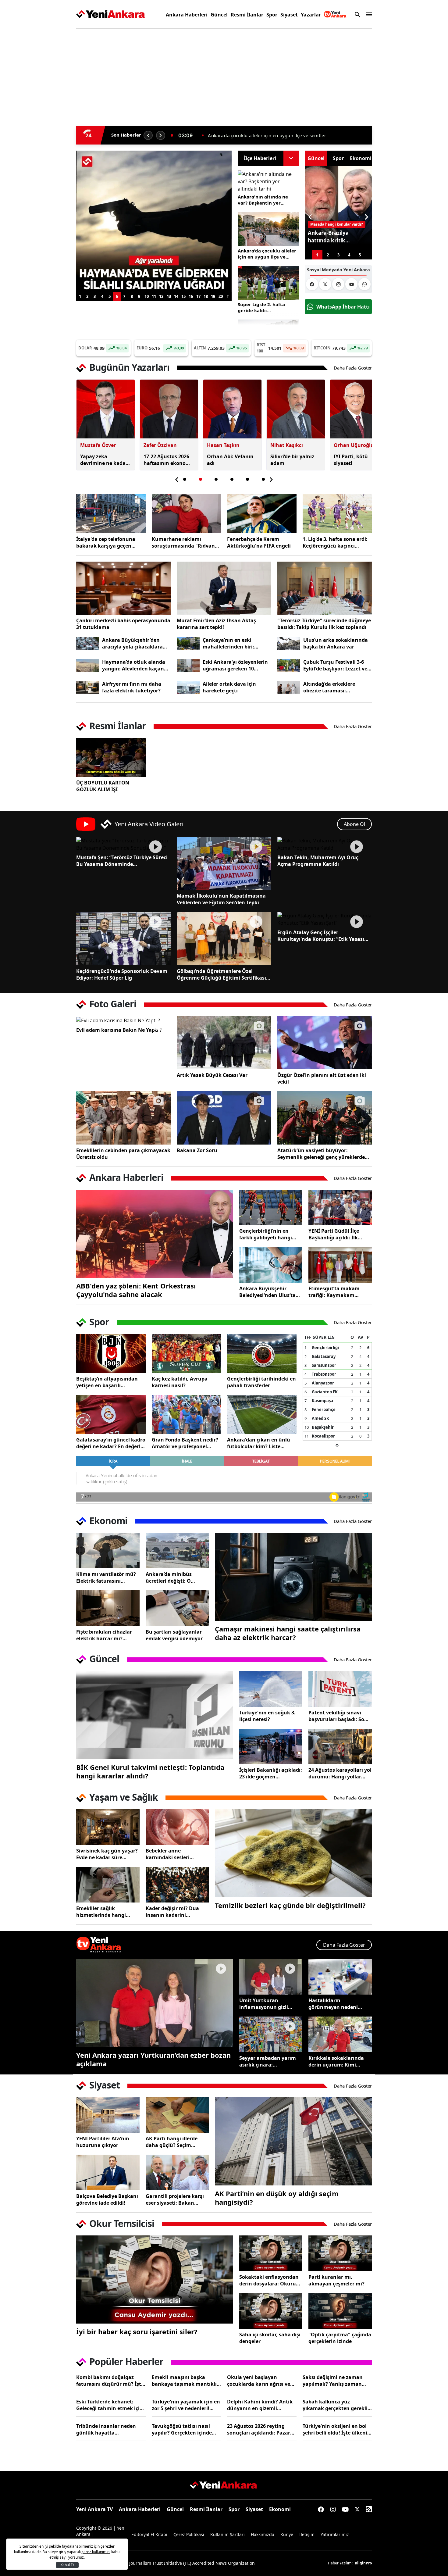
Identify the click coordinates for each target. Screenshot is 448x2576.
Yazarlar (311, 15)
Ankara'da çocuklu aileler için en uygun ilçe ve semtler (267, 254)
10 (147, 296)
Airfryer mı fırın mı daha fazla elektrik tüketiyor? (132, 687)
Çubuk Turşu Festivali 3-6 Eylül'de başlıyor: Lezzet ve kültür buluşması (335, 665)
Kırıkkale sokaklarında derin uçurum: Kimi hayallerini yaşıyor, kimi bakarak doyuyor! (338, 2061)
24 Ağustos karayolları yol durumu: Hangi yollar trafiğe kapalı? (340, 1773)
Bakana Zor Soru (197, 1150)
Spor (272, 15)
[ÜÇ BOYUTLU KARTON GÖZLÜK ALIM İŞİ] (111, 757)
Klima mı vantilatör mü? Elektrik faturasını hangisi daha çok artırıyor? (106, 1577)
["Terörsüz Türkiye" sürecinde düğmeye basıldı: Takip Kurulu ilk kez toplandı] (325, 588)
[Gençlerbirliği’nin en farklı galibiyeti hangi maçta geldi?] (271, 1208)
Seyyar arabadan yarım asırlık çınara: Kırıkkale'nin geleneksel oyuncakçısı (268, 2061)
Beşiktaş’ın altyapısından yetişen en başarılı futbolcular (107, 1382)
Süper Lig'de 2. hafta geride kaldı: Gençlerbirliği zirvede (263, 307)
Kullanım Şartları (228, 2534)
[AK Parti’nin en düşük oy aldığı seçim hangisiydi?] (293, 2141)
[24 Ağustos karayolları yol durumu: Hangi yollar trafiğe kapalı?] (340, 1747)
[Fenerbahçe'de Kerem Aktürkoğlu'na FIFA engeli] (262, 514)
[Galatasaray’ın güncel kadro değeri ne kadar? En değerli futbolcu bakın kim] (111, 1414)
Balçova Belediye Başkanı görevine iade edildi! (107, 2199)
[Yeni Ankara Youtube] (351, 284)
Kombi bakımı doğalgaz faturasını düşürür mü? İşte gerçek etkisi (110, 2381)
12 (161, 296)
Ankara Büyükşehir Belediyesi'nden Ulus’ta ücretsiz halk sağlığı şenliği (267, 1292)
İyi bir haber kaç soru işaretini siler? (137, 2331)
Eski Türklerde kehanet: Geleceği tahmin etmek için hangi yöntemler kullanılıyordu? (110, 2405)
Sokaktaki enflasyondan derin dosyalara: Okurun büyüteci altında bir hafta (271, 2280)
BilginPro (363, 2563)
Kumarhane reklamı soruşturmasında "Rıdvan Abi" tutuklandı (183, 542)
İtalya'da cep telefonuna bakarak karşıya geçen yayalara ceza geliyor (282, 135)
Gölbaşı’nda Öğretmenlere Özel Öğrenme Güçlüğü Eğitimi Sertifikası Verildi (221, 974)
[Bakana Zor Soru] (224, 1118)
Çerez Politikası (189, 2534)
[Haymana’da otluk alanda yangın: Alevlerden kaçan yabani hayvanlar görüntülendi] (88, 665)
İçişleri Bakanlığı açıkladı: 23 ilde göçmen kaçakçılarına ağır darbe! (271, 1773)
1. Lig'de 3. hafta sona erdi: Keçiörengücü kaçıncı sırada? (335, 542)
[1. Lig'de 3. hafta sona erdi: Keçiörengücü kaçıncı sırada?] (337, 514)
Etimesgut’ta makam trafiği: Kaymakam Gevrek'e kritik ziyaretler (338, 1292)
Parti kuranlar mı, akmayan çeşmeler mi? (336, 2280)
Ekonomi (280, 2509)
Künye (287, 2534)
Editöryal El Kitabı (149, 2534)
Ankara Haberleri (187, 15)
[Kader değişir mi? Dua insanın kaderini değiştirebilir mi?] (177, 1885)
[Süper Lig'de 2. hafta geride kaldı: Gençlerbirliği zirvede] (268, 283)
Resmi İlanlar (247, 15)
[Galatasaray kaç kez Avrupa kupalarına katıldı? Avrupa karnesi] (187, 1353)
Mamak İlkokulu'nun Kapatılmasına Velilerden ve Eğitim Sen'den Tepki (221, 899)
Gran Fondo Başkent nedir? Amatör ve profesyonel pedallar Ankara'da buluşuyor (185, 1443)
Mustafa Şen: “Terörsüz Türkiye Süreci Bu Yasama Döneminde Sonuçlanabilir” (122, 861)
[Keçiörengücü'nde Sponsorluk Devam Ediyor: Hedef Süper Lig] (123, 938)
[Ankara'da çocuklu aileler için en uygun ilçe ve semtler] (268, 229)
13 (169, 296)
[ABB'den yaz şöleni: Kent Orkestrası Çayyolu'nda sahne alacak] (155, 1234)
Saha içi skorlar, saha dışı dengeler (270, 2338)
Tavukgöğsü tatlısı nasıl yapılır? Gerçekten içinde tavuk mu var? (182, 2429)
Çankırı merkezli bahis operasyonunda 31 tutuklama (123, 624)
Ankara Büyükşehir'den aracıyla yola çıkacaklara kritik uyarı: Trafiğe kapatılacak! (132, 643)
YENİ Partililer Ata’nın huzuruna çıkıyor (103, 2142)
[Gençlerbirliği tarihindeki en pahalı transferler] (262, 1353)
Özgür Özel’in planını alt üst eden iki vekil (322, 1078)
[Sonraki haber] (161, 135)
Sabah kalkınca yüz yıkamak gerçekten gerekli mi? (335, 2405)
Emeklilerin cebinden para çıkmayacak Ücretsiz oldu (123, 1154)
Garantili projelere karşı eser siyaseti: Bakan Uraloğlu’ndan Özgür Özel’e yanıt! (175, 2199)
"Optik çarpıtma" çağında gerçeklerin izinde (340, 2338)
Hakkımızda (263, 2534)
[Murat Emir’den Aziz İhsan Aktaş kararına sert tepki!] (224, 588)
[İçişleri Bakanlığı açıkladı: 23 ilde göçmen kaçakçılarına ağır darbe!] (271, 1747)
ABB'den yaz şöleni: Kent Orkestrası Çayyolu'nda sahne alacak (136, 1290)
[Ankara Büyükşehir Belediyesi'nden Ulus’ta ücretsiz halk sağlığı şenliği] (271, 1265)
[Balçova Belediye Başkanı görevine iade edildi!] (108, 2172)
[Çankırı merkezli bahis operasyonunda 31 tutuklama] (123, 588)
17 (198, 296)
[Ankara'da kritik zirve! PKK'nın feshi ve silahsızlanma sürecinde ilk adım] (154, 158)
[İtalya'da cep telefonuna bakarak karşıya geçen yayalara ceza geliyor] (111, 514)
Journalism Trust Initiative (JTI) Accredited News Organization (192, 2563)
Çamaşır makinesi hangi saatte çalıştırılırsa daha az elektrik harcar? (288, 1633)
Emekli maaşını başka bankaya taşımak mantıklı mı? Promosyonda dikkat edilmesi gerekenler (184, 2381)
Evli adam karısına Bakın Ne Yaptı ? (119, 1030)
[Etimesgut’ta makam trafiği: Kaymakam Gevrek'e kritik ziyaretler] (340, 1265)
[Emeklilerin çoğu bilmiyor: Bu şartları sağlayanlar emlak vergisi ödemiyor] (177, 1608)
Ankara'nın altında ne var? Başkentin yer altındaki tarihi (263, 200)
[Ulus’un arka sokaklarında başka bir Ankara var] (289, 643)
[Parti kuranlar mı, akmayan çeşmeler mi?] (340, 2253)
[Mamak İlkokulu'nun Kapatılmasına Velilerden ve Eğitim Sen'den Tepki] (224, 863)
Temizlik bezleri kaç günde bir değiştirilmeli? (290, 1905)
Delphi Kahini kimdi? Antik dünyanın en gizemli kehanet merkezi (260, 2405)
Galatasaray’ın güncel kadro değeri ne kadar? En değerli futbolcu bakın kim (111, 1443)
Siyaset (289, 15)
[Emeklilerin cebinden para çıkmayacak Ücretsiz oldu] (123, 1118)
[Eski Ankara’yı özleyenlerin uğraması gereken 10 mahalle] (188, 665)
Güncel (219, 15)
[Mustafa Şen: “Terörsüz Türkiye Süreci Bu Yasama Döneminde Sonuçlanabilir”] (123, 844)
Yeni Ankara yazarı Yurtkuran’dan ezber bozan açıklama (153, 2059)
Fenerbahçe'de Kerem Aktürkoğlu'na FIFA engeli (259, 542)
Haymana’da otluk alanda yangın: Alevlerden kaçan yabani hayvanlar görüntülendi (134, 665)
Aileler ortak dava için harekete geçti (229, 687)
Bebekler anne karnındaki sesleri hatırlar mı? (168, 1854)
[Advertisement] (47, 126)
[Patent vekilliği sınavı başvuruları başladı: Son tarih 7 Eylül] (340, 1689)
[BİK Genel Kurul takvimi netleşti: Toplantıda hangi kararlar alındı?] (155, 1715)
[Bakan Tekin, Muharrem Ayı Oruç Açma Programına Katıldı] (325, 844)
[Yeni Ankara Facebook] (312, 284)
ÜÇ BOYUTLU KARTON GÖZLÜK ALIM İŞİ (103, 786)
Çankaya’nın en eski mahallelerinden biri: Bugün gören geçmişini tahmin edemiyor (231, 643)
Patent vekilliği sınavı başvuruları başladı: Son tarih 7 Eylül (338, 1716)
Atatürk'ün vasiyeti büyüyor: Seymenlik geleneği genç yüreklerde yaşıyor (321, 1154)
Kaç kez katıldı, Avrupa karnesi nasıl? (180, 1382)
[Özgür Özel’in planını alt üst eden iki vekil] (325, 1043)
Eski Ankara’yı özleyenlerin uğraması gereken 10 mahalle (235, 665)
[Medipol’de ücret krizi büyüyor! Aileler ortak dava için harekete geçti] (188, 687)
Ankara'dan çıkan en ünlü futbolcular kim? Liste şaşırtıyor (259, 1443)
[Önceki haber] (148, 135)
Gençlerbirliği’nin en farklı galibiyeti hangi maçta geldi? (266, 1234)
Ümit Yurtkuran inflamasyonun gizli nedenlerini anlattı (264, 2004)
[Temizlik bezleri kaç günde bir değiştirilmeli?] (293, 1853)
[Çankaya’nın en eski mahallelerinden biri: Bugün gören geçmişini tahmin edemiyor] (188, 643)
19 (213, 296)
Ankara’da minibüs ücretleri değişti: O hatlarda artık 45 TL (170, 1577)
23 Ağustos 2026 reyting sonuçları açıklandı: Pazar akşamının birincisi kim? (259, 2429)
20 (221, 296)
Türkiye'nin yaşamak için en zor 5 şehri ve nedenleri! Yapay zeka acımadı (186, 2405)
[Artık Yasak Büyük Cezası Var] (224, 1043)
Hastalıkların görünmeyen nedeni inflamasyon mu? (333, 2004)
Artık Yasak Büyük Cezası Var (212, 1075)
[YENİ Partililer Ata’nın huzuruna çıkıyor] (108, 2115)
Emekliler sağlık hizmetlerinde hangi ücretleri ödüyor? (101, 1912)
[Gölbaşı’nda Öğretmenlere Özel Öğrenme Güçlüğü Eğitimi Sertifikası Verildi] (224, 938)
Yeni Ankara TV (94, 2509)
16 (191, 296)
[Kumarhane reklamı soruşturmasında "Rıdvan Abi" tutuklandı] (187, 514)
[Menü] (368, 14)
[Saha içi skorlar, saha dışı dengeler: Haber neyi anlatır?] (271, 2311)
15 (183, 296)
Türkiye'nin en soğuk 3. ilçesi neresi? (267, 1716)
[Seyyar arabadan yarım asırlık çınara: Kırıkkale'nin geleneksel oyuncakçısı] (271, 2034)
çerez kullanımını (96, 2552)
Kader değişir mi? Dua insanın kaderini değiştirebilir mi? (172, 1912)
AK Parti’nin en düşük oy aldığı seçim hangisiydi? (277, 2198)
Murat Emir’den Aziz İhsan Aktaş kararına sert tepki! (216, 624)
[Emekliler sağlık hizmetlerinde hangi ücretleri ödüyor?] (108, 1885)
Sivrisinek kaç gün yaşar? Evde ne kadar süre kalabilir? (107, 1854)
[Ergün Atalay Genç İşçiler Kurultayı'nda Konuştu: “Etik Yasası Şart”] (325, 919)
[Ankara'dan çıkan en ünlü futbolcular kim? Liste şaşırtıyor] (262, 1414)
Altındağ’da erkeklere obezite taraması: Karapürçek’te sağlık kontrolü (329, 687)
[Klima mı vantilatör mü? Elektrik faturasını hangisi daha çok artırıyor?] (108, 1551)
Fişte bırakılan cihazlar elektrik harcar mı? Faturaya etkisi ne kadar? (107, 1635)
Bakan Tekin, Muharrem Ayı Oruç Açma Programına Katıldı (318, 861)
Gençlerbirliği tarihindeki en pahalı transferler (261, 1382)
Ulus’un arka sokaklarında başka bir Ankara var (336, 643)
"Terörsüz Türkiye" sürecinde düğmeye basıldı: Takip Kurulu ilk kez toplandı (324, 624)
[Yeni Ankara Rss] (369, 2509)
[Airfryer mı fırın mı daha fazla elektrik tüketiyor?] (88, 687)
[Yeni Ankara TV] (335, 14)
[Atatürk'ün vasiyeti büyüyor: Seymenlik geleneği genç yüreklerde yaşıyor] (325, 1118)
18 (206, 296)
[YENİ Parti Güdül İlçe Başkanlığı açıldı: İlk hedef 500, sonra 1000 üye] (340, 1208)
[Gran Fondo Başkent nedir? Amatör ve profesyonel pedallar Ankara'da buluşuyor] (187, 1414)
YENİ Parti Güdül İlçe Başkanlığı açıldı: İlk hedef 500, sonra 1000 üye (340, 1234)
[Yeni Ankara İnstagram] (338, 284)
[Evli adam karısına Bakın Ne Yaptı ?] (123, 1020)
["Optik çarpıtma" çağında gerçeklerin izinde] (340, 2311)
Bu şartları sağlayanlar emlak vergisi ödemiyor (174, 1635)
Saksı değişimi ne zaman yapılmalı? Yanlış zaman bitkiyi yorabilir (333, 2381)
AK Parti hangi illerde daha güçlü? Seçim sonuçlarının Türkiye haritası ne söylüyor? (172, 2142)
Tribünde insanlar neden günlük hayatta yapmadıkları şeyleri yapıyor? (106, 2429)
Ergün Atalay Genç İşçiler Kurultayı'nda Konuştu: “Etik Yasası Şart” (321, 936)
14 (176, 296)
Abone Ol (354, 824)
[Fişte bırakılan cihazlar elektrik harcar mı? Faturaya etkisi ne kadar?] (108, 1608)
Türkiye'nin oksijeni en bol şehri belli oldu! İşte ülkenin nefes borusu (337, 2429)
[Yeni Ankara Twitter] (325, 284)
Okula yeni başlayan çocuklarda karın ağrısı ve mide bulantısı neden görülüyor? (259, 2381)
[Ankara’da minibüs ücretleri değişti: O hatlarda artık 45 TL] (177, 1551)
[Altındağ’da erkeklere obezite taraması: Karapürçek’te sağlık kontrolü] (289, 687)
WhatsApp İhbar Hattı (343, 307)
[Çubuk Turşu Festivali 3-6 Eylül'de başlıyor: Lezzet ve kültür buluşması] (289, 665)
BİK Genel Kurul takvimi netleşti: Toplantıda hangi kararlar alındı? (150, 1771)
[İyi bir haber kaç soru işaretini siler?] (155, 2279)
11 (154, 296)
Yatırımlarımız (335, 2534)
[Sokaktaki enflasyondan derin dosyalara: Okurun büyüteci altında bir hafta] (271, 2253)
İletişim (307, 2534)
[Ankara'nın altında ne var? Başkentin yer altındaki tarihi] (268, 181)
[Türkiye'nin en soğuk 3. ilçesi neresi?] (271, 1689)
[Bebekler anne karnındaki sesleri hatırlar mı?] (177, 1827)
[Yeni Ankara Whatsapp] (364, 284)
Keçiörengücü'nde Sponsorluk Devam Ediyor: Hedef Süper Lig (122, 974)
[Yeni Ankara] (110, 14)
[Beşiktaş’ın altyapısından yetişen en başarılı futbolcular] (111, 1353)
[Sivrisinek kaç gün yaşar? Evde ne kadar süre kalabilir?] (108, 1827)
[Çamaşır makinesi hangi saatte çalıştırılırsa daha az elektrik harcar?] (293, 1577)
